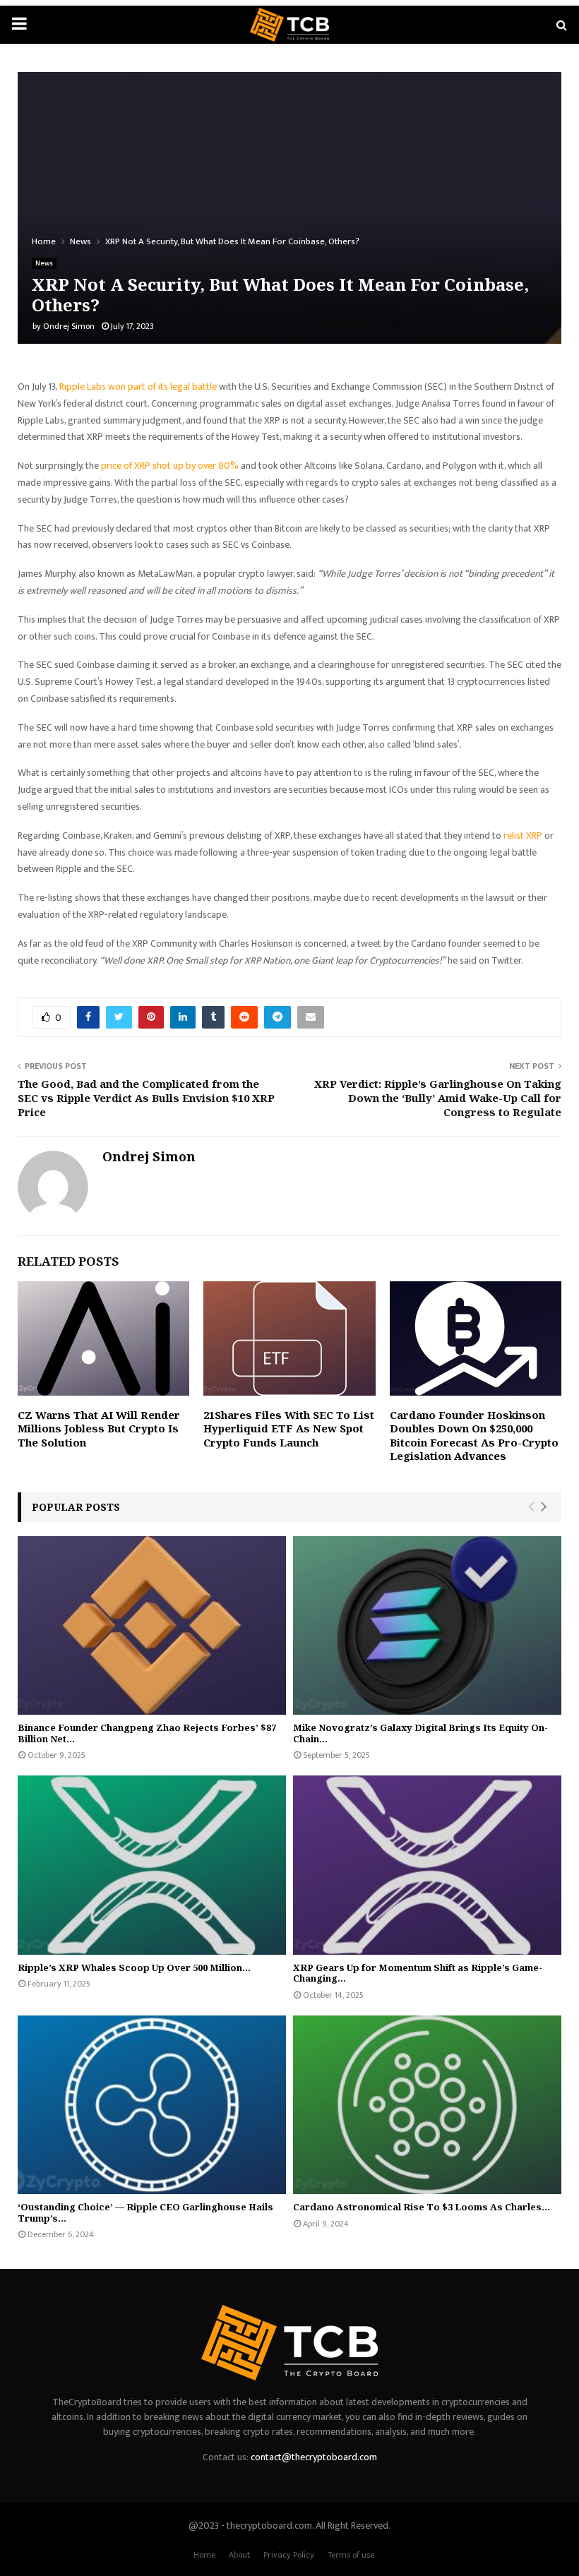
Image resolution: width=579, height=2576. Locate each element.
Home (204, 2555)
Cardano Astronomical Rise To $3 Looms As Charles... (422, 2207)
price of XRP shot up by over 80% (170, 466)
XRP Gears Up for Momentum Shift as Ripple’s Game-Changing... (418, 1973)
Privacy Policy (289, 2555)
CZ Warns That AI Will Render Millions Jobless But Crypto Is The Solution (99, 1428)
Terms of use (351, 2555)
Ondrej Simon (69, 326)
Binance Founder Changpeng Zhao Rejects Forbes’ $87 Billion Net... (147, 1733)
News (44, 263)
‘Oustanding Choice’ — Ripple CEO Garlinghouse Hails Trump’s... (145, 2212)
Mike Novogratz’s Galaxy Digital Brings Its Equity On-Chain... (420, 1733)
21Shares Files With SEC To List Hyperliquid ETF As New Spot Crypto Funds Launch (289, 1428)
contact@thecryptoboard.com (314, 2457)
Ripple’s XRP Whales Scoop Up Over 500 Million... (134, 1967)
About (239, 2555)
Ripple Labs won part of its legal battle (138, 387)
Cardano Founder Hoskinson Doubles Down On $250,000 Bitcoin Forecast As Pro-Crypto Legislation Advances (474, 1436)
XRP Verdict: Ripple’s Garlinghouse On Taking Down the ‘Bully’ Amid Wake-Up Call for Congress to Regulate (438, 1098)
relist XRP (523, 835)
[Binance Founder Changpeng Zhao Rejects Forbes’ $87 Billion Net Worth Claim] (152, 1625)
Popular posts (76, 1507)
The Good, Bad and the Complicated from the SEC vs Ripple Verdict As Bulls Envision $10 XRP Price (146, 1098)
